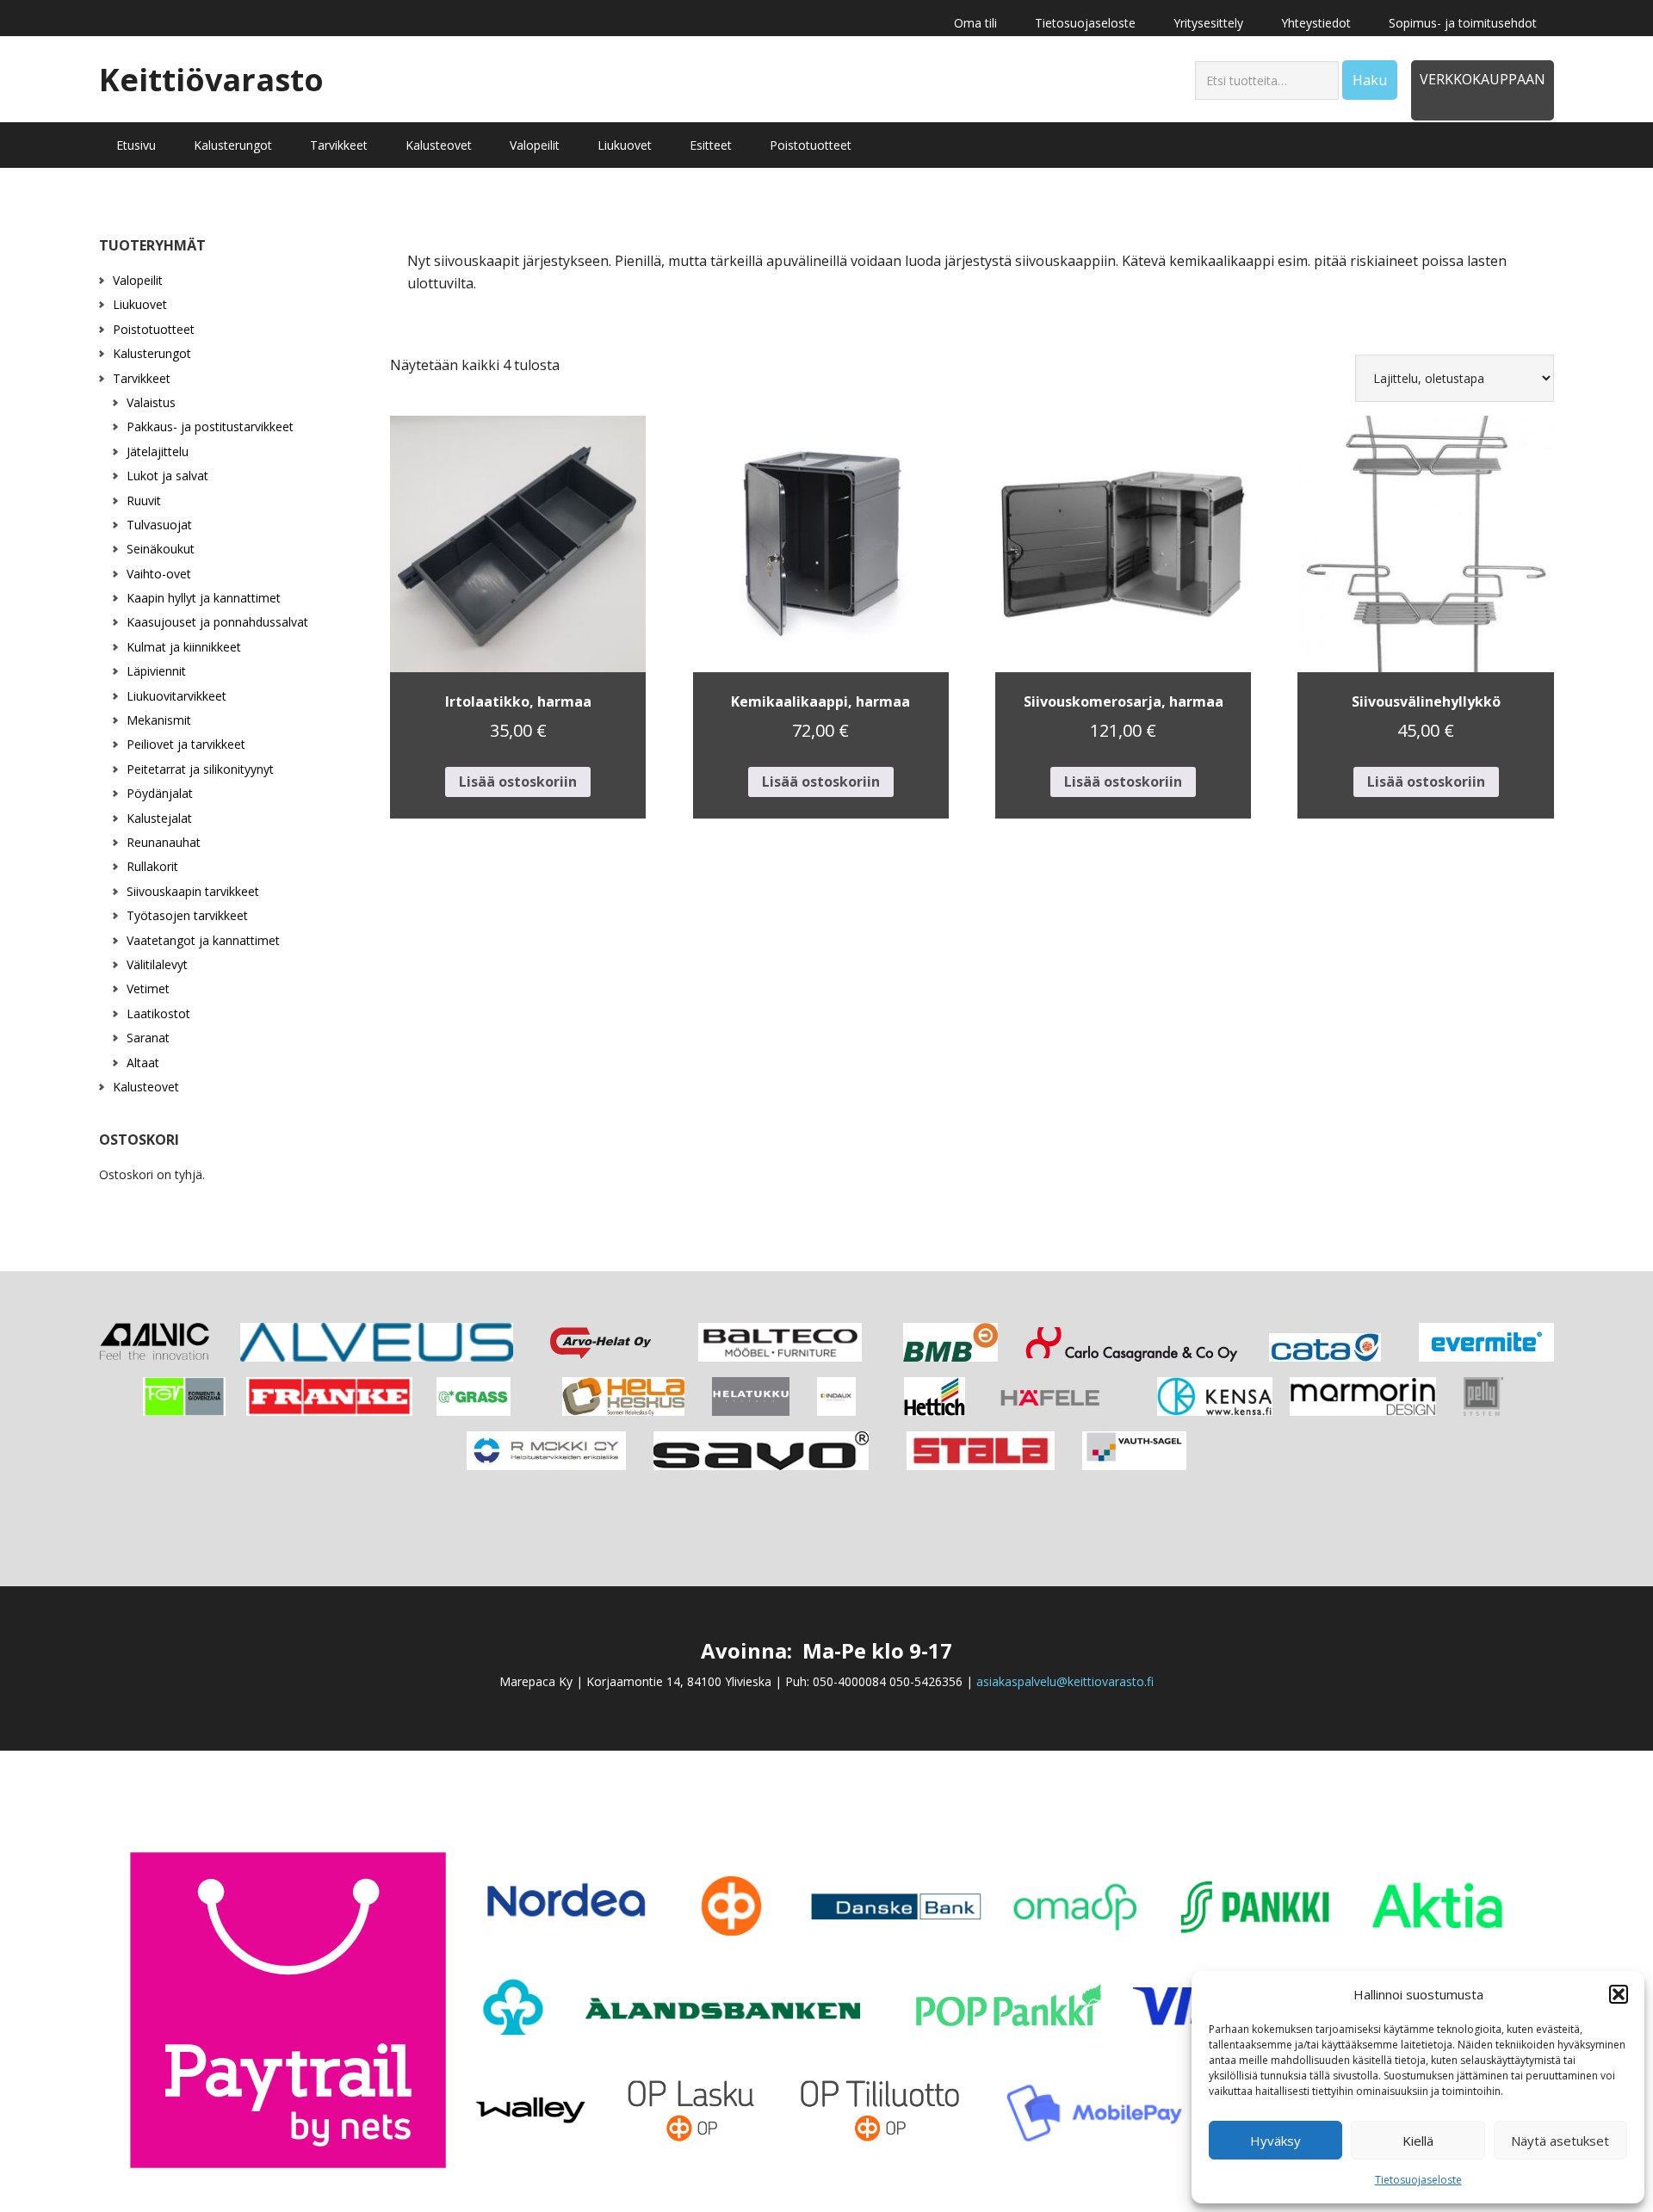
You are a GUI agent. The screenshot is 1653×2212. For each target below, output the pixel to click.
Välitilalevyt (157, 964)
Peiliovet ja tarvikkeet (186, 744)
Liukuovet (140, 304)
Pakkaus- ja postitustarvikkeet (210, 426)
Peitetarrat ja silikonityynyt (200, 769)
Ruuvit (144, 500)
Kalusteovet (146, 1087)
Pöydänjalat (160, 793)
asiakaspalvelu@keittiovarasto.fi (1065, 1681)
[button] (1619, 1994)
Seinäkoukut (161, 549)
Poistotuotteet (154, 329)
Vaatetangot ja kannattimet (203, 940)
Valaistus (151, 402)
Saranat (148, 1038)
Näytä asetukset (1560, 2141)
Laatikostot (158, 1013)
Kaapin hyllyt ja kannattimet (204, 598)
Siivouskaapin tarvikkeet (193, 891)
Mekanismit (159, 720)
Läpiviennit (156, 671)
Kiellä (1418, 2141)
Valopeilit (138, 280)
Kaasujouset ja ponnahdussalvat (217, 622)
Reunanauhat (164, 842)
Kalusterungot (152, 353)
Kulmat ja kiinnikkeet (184, 647)
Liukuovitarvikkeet (176, 696)
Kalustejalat (159, 818)
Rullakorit (152, 866)
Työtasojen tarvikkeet (187, 915)
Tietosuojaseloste (1418, 2180)
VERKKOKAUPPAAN (1483, 79)
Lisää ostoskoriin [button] (518, 782)
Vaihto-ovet (159, 574)
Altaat (143, 1063)
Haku (1370, 80)
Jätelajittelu (158, 451)
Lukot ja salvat (167, 476)
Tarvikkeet (142, 378)
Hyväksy (1275, 2141)
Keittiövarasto (211, 79)
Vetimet (148, 989)
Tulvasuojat (159, 525)
